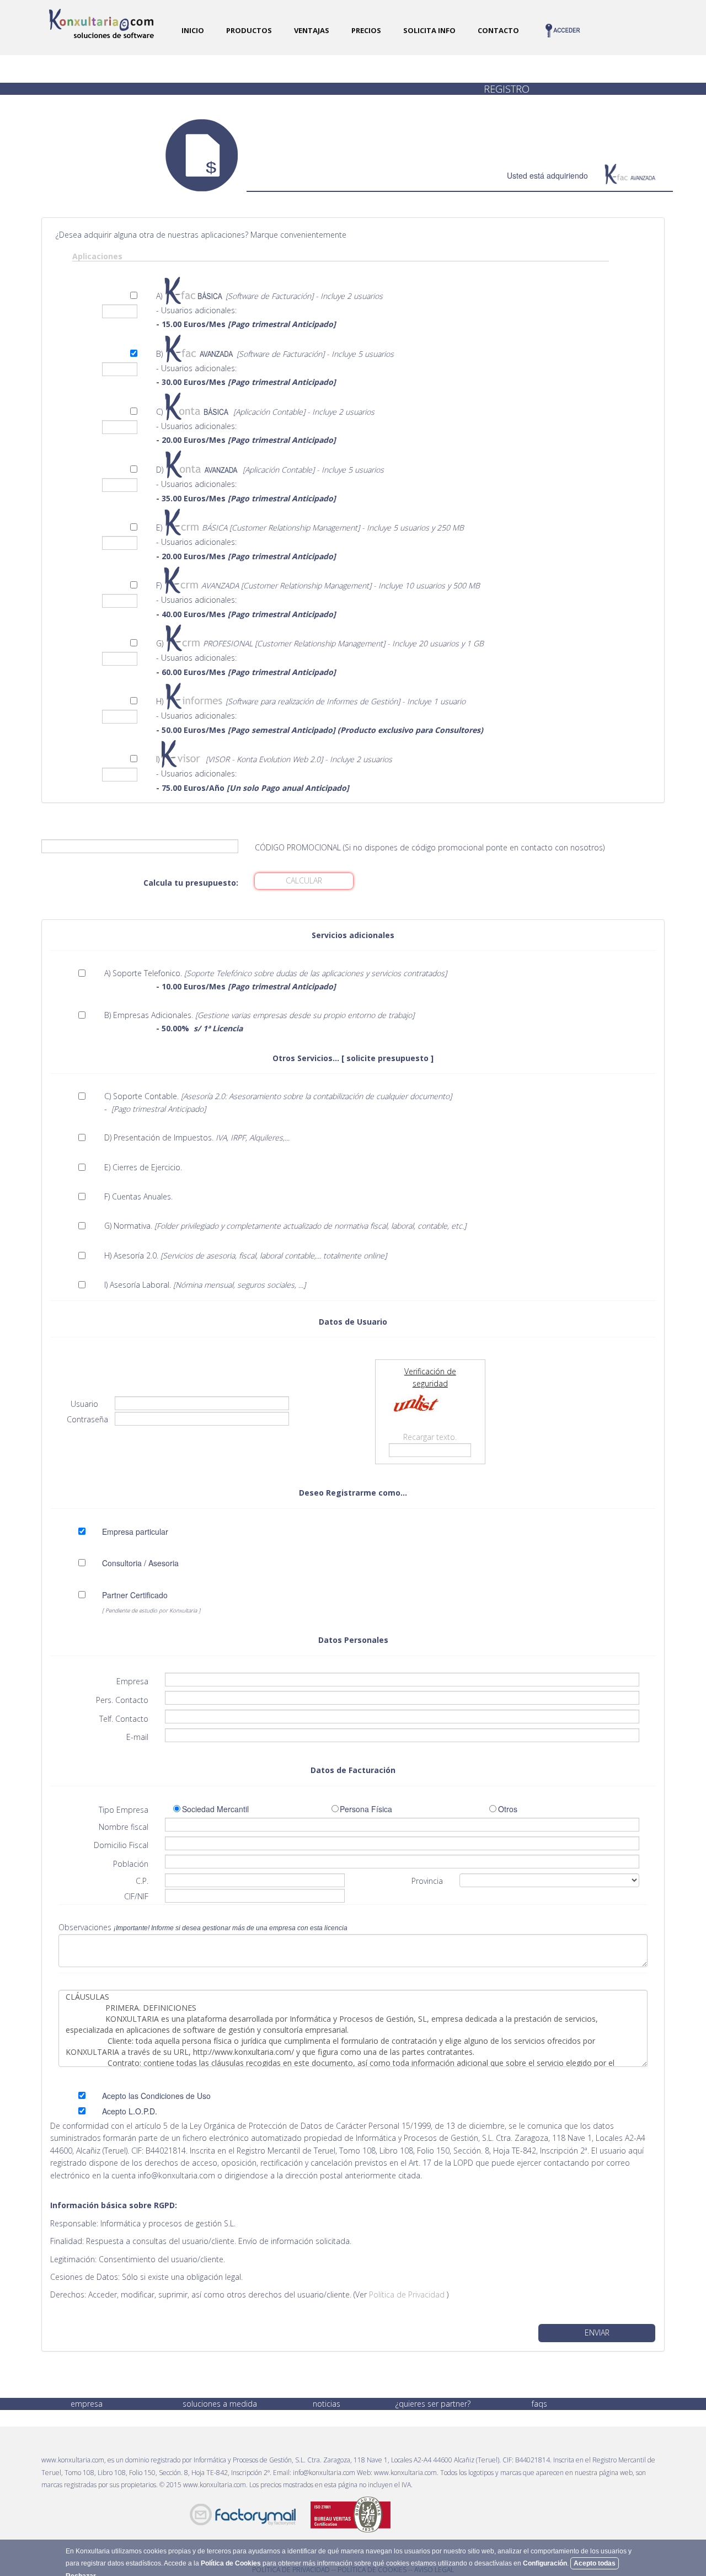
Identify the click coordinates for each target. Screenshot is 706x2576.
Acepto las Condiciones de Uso (156, 2096)
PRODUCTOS (249, 30)
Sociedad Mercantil (218, 1809)
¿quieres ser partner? (433, 2404)
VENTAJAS (312, 30)
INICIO (193, 30)
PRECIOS (366, 30)
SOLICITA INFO (429, 30)
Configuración (545, 2563)
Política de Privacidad (408, 2294)
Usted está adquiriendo (547, 175)
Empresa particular (135, 1531)
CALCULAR (304, 880)
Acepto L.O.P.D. (130, 2111)
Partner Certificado (135, 1595)
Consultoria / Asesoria (140, 1563)
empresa (87, 2404)
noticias (327, 2404)
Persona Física (368, 1809)
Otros (508, 1809)
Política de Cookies (231, 2563)
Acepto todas (595, 2563)
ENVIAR (597, 2333)
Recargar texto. (430, 1437)
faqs (539, 2404)
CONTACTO (498, 30)
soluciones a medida (220, 2404)
